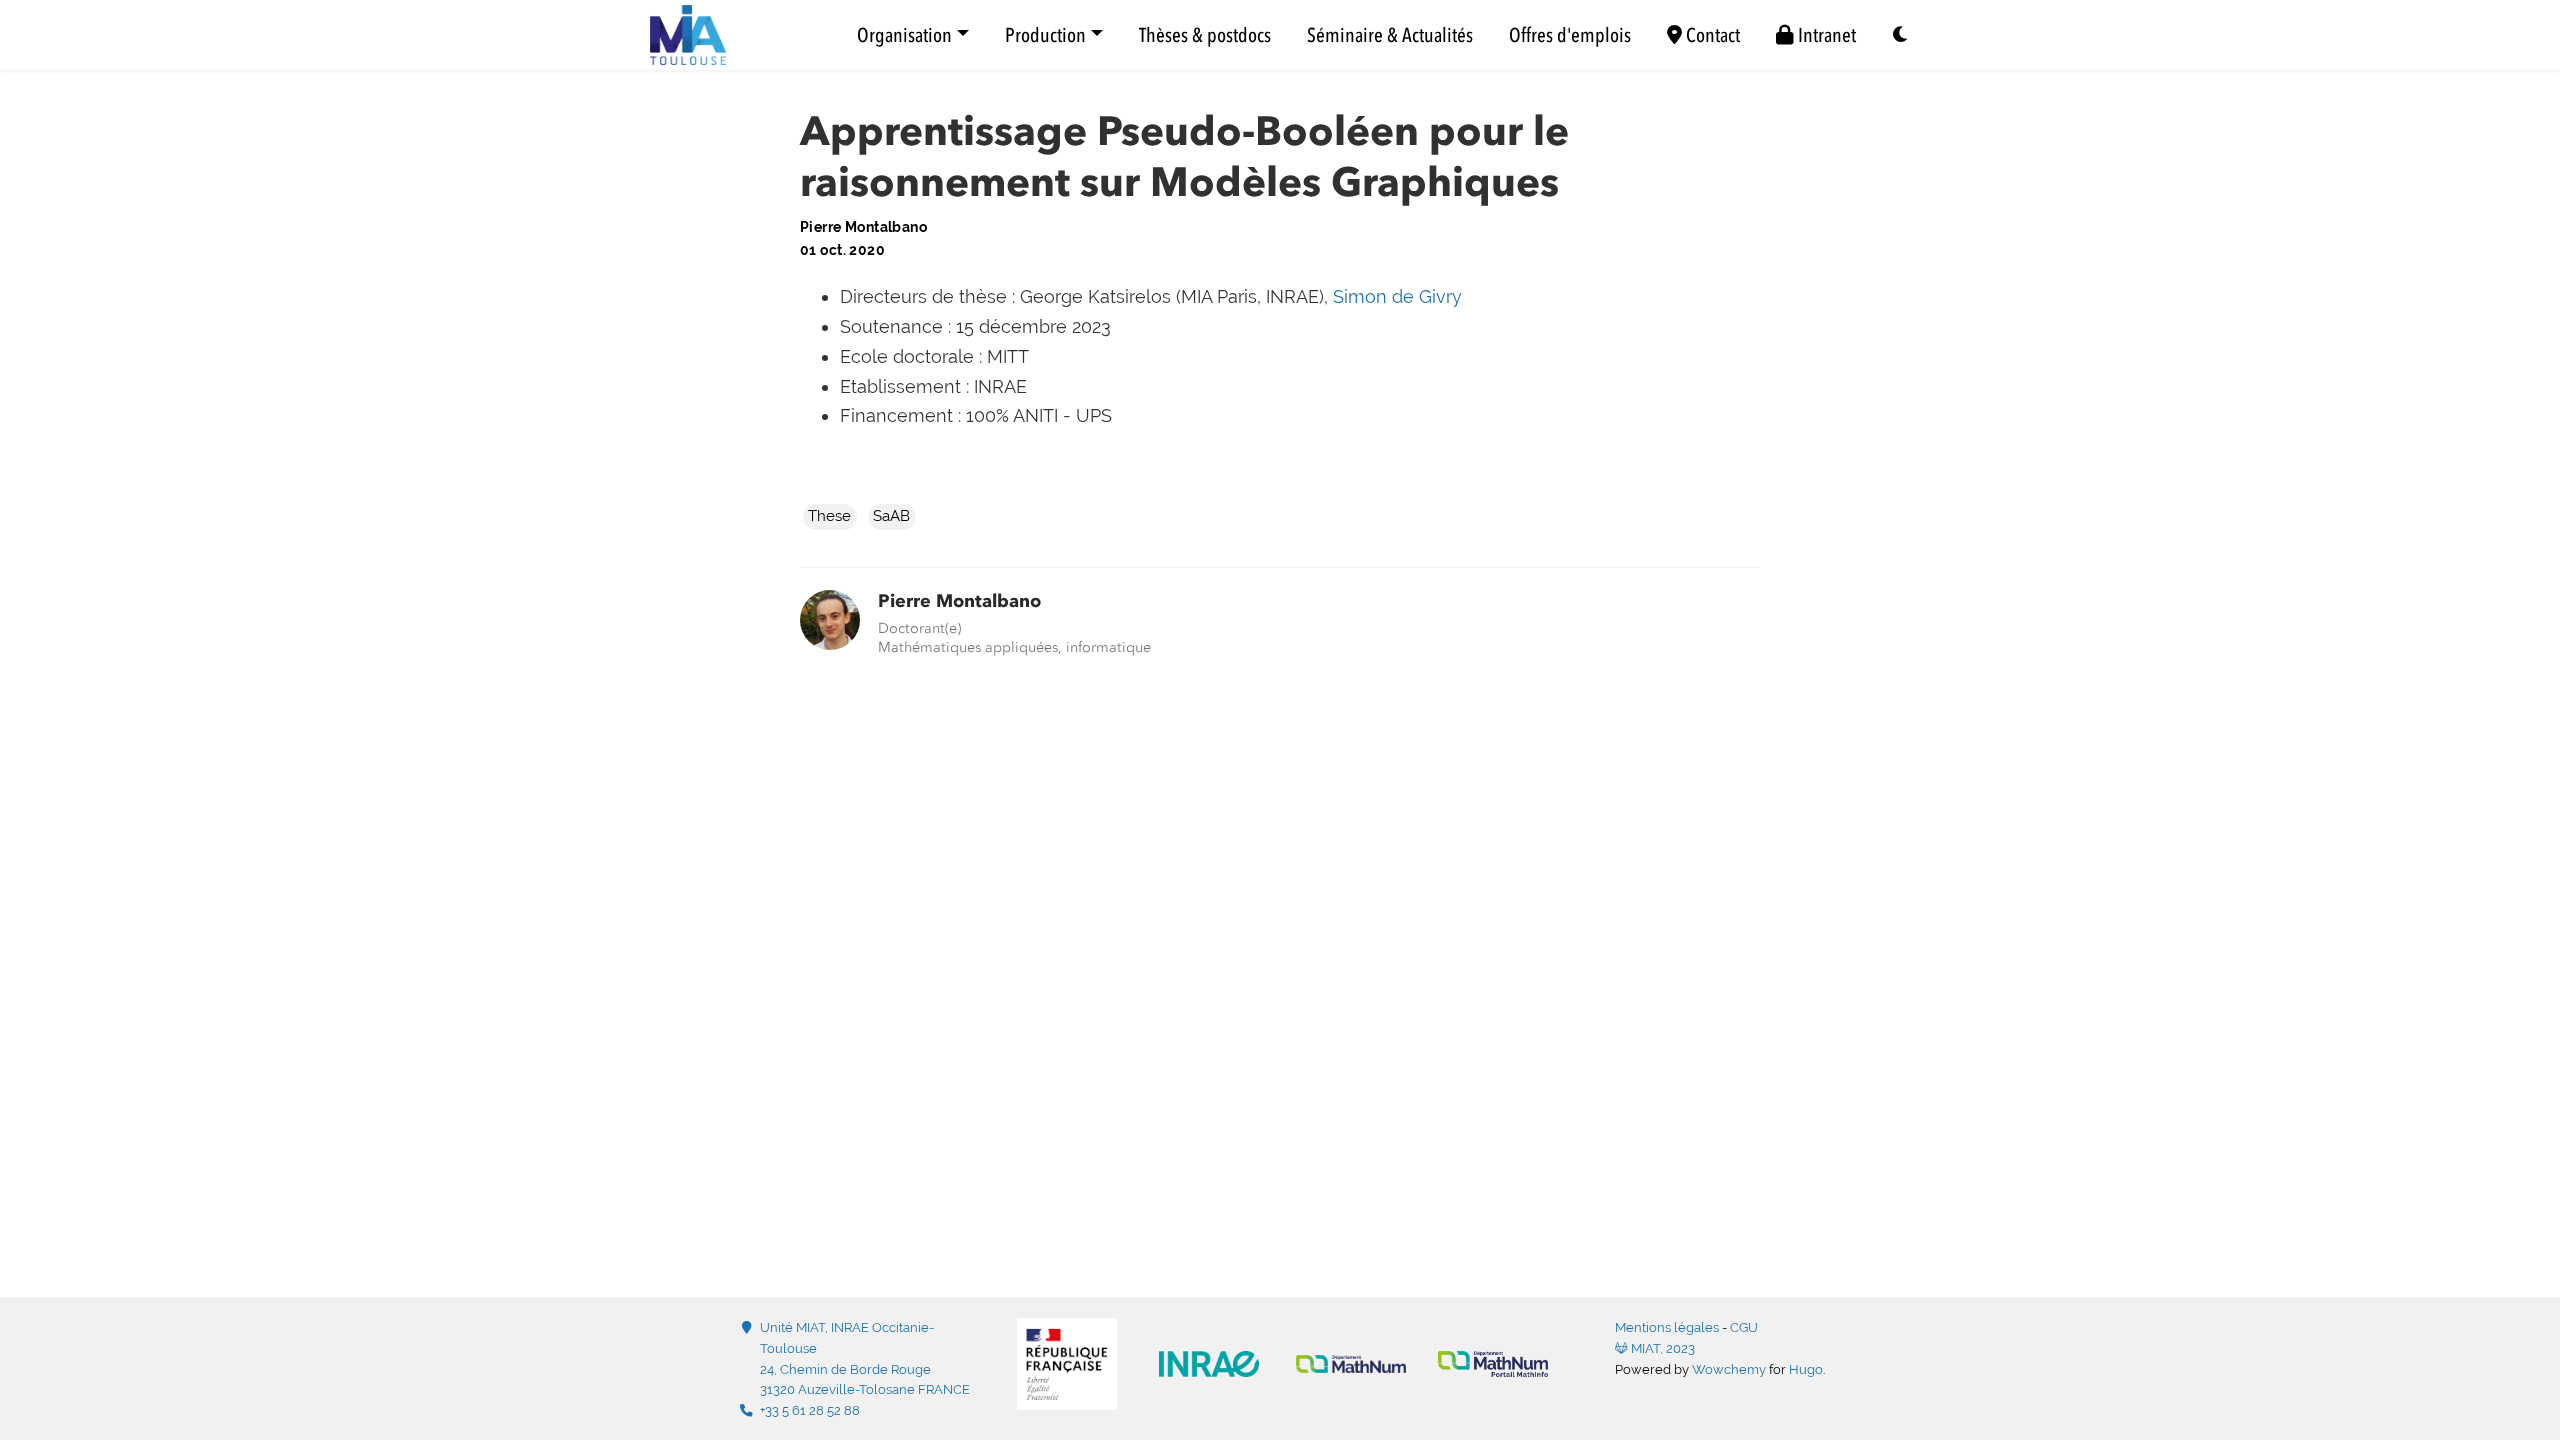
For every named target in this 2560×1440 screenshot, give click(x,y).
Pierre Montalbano (959, 601)
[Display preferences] (1901, 35)
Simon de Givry (1397, 296)
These (829, 516)
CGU (1744, 1327)
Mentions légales (1667, 1327)
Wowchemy (1729, 1369)
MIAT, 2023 (1661, 1348)
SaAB (891, 516)
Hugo (1806, 1369)
